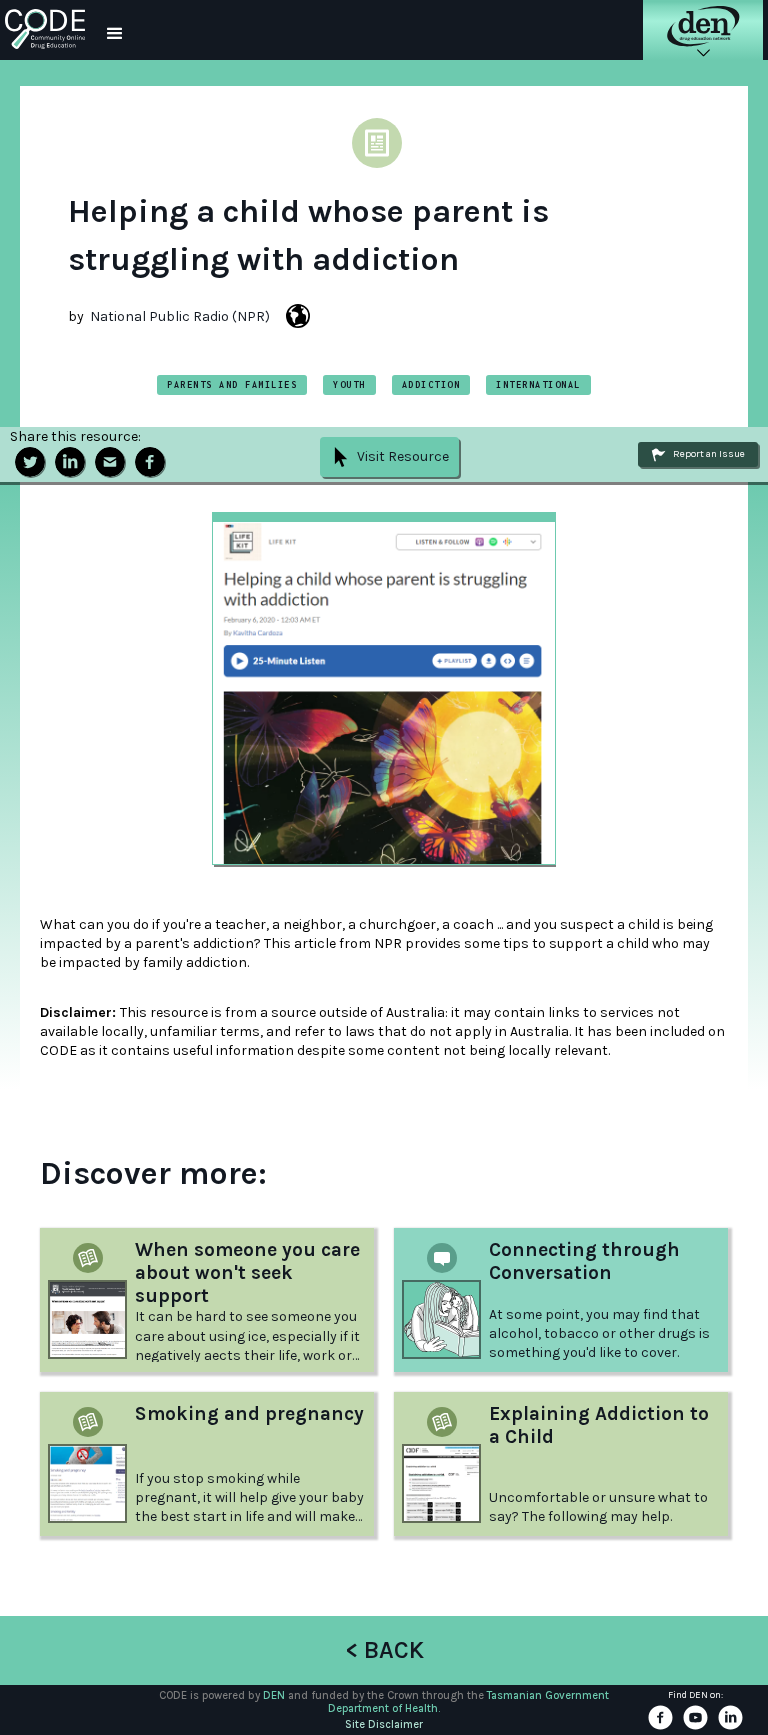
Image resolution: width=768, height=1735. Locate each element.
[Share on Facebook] (150, 462)
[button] (115, 30)
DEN (274, 1695)
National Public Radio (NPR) (180, 316)
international (538, 384)
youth (349, 384)
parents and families (232, 384)
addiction (431, 384)
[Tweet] (30, 462)
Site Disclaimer (384, 1724)
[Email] (110, 462)
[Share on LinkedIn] (70, 462)
